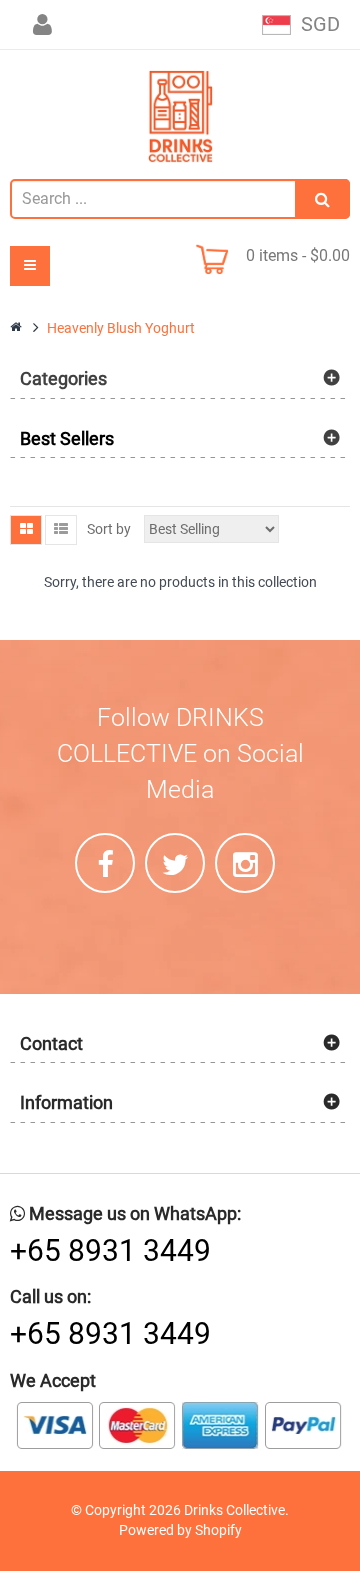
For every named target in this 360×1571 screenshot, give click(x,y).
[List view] (61, 530)
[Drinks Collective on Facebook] (105, 863)
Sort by (109, 529)
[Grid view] (26, 530)
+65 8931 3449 (110, 1250)
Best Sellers (67, 438)
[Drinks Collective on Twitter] (175, 863)
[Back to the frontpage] (17, 328)
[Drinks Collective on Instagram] (245, 863)
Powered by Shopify (180, 1530)
